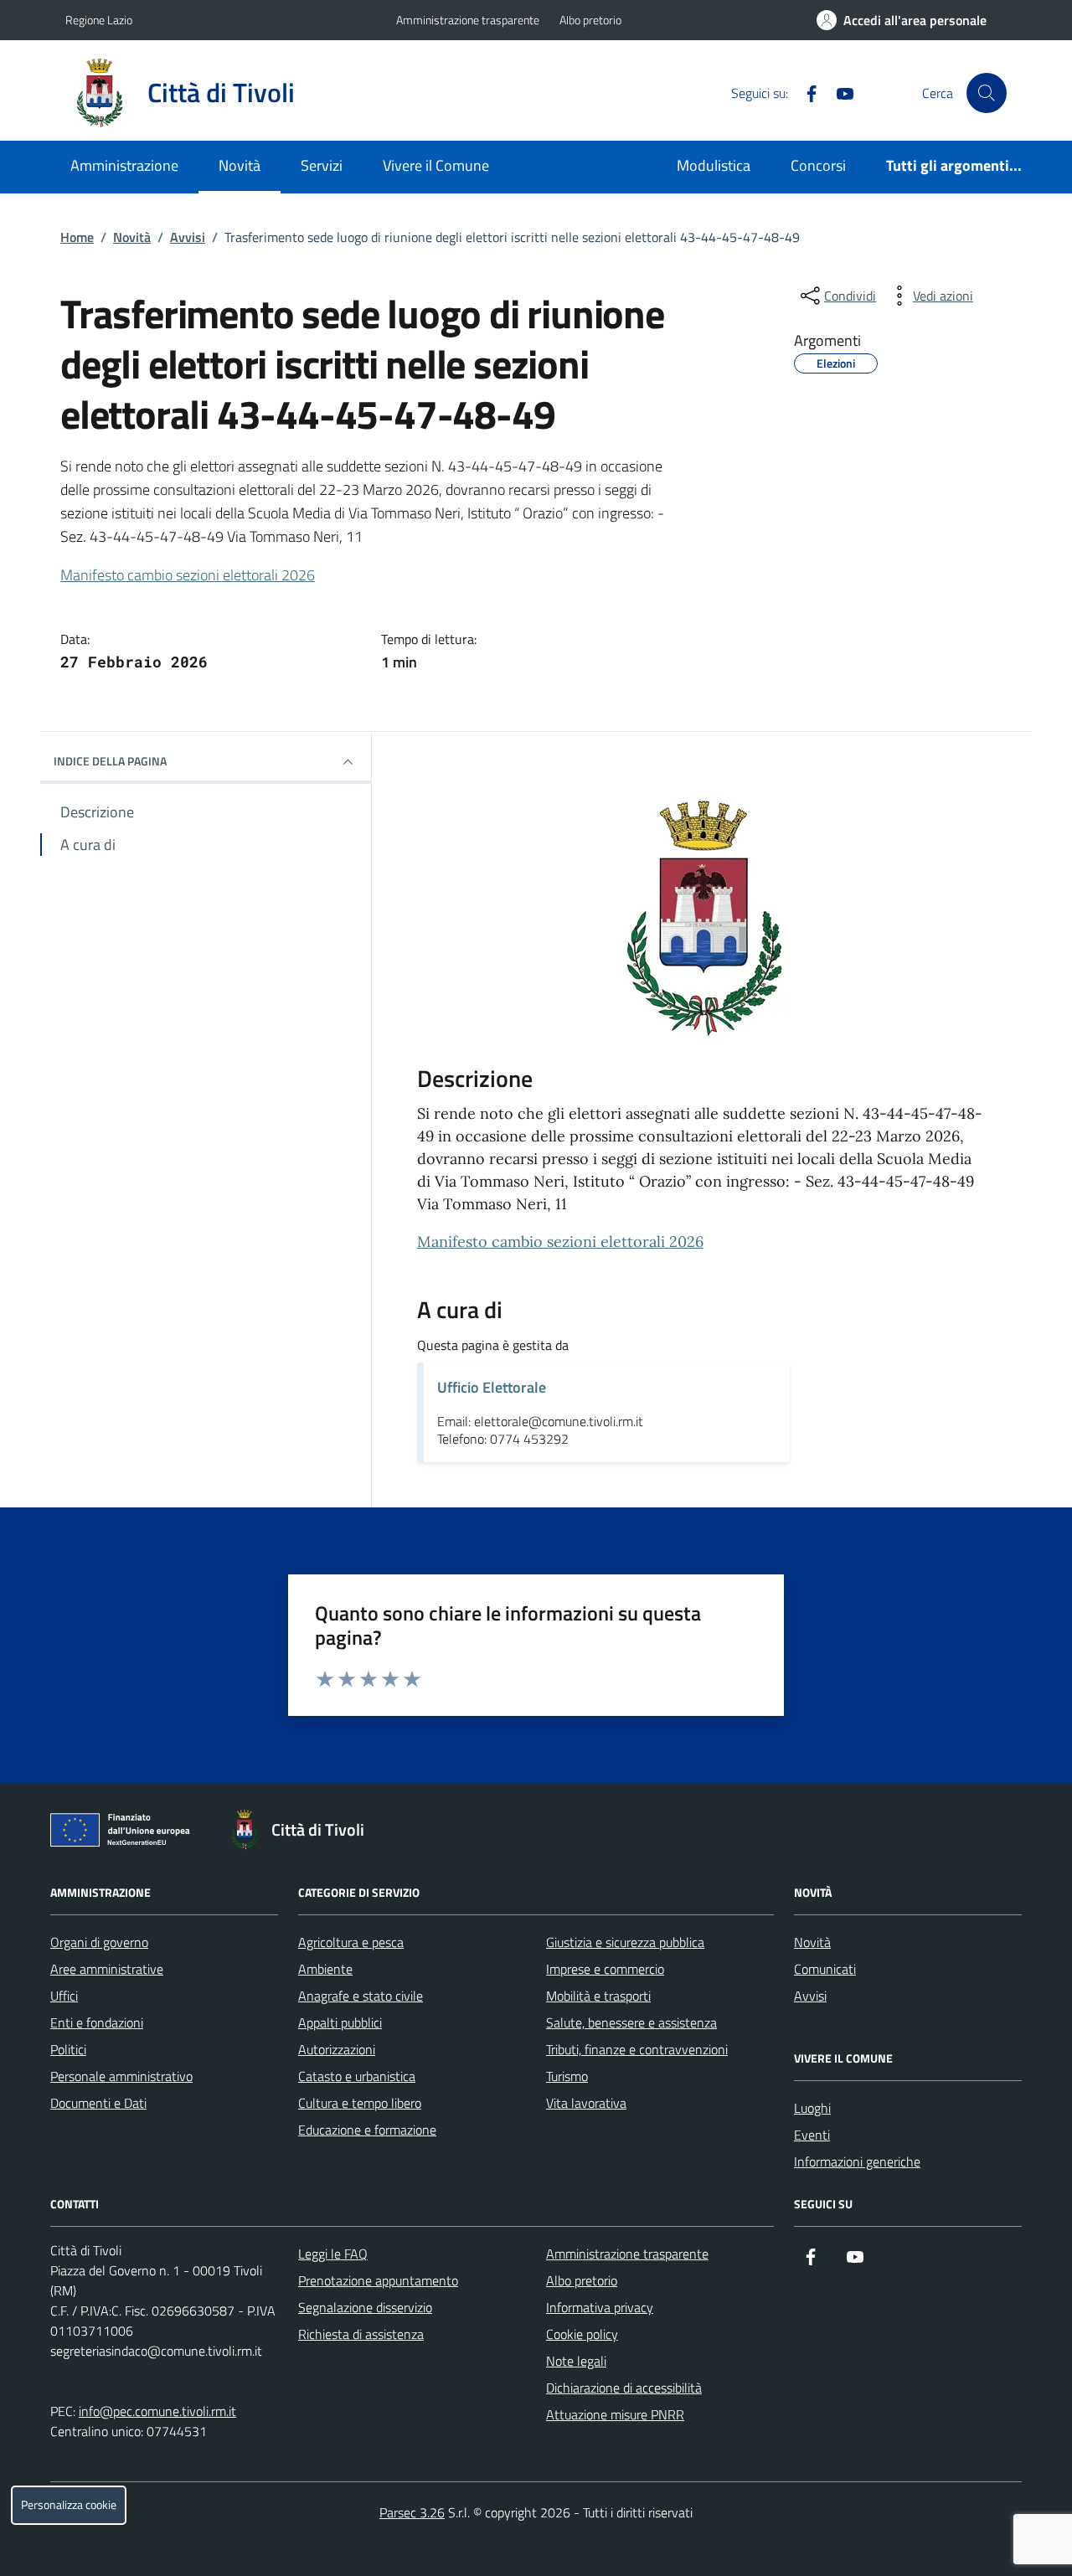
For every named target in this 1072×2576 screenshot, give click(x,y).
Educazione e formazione (367, 2130)
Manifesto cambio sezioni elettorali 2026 (188, 575)
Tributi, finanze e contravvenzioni (637, 2049)
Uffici (64, 1996)
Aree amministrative (107, 1969)
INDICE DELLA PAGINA (110, 761)
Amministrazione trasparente (468, 20)
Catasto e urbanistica (357, 2076)
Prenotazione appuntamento (378, 2280)
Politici (68, 2049)
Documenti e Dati (98, 2103)
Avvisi (188, 237)
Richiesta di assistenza (361, 2334)
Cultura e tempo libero (360, 2103)
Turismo (567, 2076)
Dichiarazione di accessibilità (624, 2388)
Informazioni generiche (857, 2161)
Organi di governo (99, 1942)
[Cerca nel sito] (987, 93)
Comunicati (825, 1969)
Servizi (322, 165)
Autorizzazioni (337, 2049)
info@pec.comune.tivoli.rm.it (157, 2411)
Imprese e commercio (605, 1969)
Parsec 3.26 (412, 2512)
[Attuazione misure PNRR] (125, 1833)
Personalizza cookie (69, 2505)
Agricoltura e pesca (351, 1942)
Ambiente (325, 1969)
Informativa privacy (600, 2307)
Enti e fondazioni (97, 2022)
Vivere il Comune (436, 165)
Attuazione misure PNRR (615, 2414)
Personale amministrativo (121, 2076)
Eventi (812, 2135)
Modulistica (714, 165)
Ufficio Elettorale (492, 1387)
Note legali (576, 2361)
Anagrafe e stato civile (361, 1996)
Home (77, 237)
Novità (240, 165)
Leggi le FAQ (333, 2254)
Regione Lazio (99, 20)
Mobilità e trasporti (598, 1996)
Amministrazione (124, 165)
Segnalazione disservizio (365, 2307)
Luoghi (812, 2108)
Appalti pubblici (340, 2022)
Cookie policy (582, 2334)
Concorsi (818, 165)
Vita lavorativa (586, 2103)
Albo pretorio (590, 20)
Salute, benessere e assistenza (631, 2022)
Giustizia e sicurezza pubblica (625, 1942)
